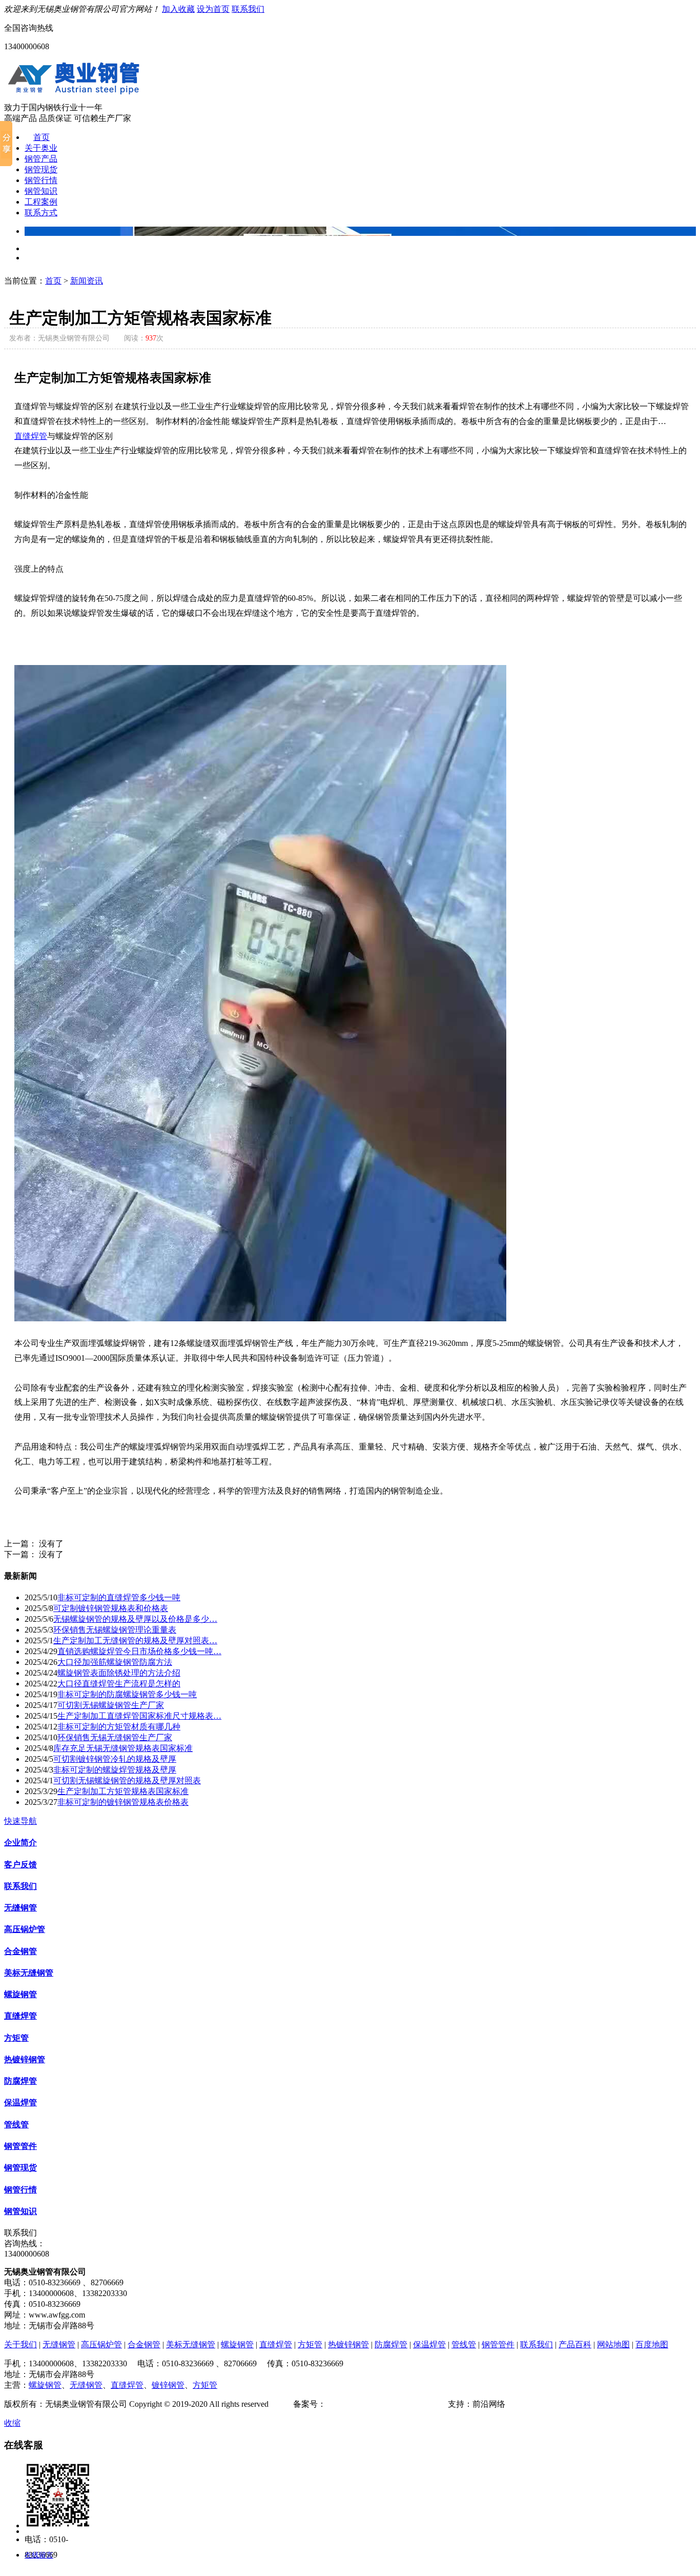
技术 (440, 2404)
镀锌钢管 (168, 2385)
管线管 (16, 2125)
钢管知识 (41, 191)
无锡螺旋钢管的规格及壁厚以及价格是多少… (135, 1619)
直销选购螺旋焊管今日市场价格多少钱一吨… (139, 1651)
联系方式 (41, 213)
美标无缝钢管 (29, 1973)
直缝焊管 (31, 436)
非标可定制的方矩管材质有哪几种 (119, 1727)
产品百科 (575, 2344)
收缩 (12, 2423)
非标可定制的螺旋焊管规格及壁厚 (115, 1770)
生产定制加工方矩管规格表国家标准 (123, 1791)
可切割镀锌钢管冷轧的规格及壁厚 (115, 1759)
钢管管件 (20, 2146)
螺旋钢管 (20, 1994)
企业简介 (20, 1843)
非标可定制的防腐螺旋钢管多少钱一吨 (127, 1694)
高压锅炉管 (25, 1929)
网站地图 (613, 2344)
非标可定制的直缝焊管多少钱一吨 (119, 1597)
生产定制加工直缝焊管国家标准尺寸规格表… (139, 1716)
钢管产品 (41, 159)
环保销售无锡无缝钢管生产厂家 (115, 1737)
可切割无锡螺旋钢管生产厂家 (111, 1705)
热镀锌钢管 (25, 2059)
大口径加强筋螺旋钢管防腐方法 (115, 1662)
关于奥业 (41, 148)
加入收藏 (178, 9)
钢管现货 (41, 169)
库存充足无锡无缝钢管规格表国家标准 (123, 1748)
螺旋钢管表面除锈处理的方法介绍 (119, 1673)
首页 (42, 137)
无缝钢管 (20, 1908)
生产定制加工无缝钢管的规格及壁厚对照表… (135, 1641)
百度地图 (652, 2344)
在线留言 (39, 2555)
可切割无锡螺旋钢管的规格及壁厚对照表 (127, 1780)
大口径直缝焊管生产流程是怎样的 (119, 1684)
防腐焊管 (20, 2081)
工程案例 (41, 202)
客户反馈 (20, 1865)
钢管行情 (41, 180)
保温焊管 (20, 2102)
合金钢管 (20, 1951)
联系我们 (248, 9)
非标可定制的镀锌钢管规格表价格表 (123, 1802)
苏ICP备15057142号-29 (366, 2404)
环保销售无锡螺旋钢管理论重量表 (115, 1630)
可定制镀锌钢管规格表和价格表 (111, 1608)
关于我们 (20, 2344)
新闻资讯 (87, 281)
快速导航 (20, 1821)
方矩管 (16, 2038)
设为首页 (213, 9)
